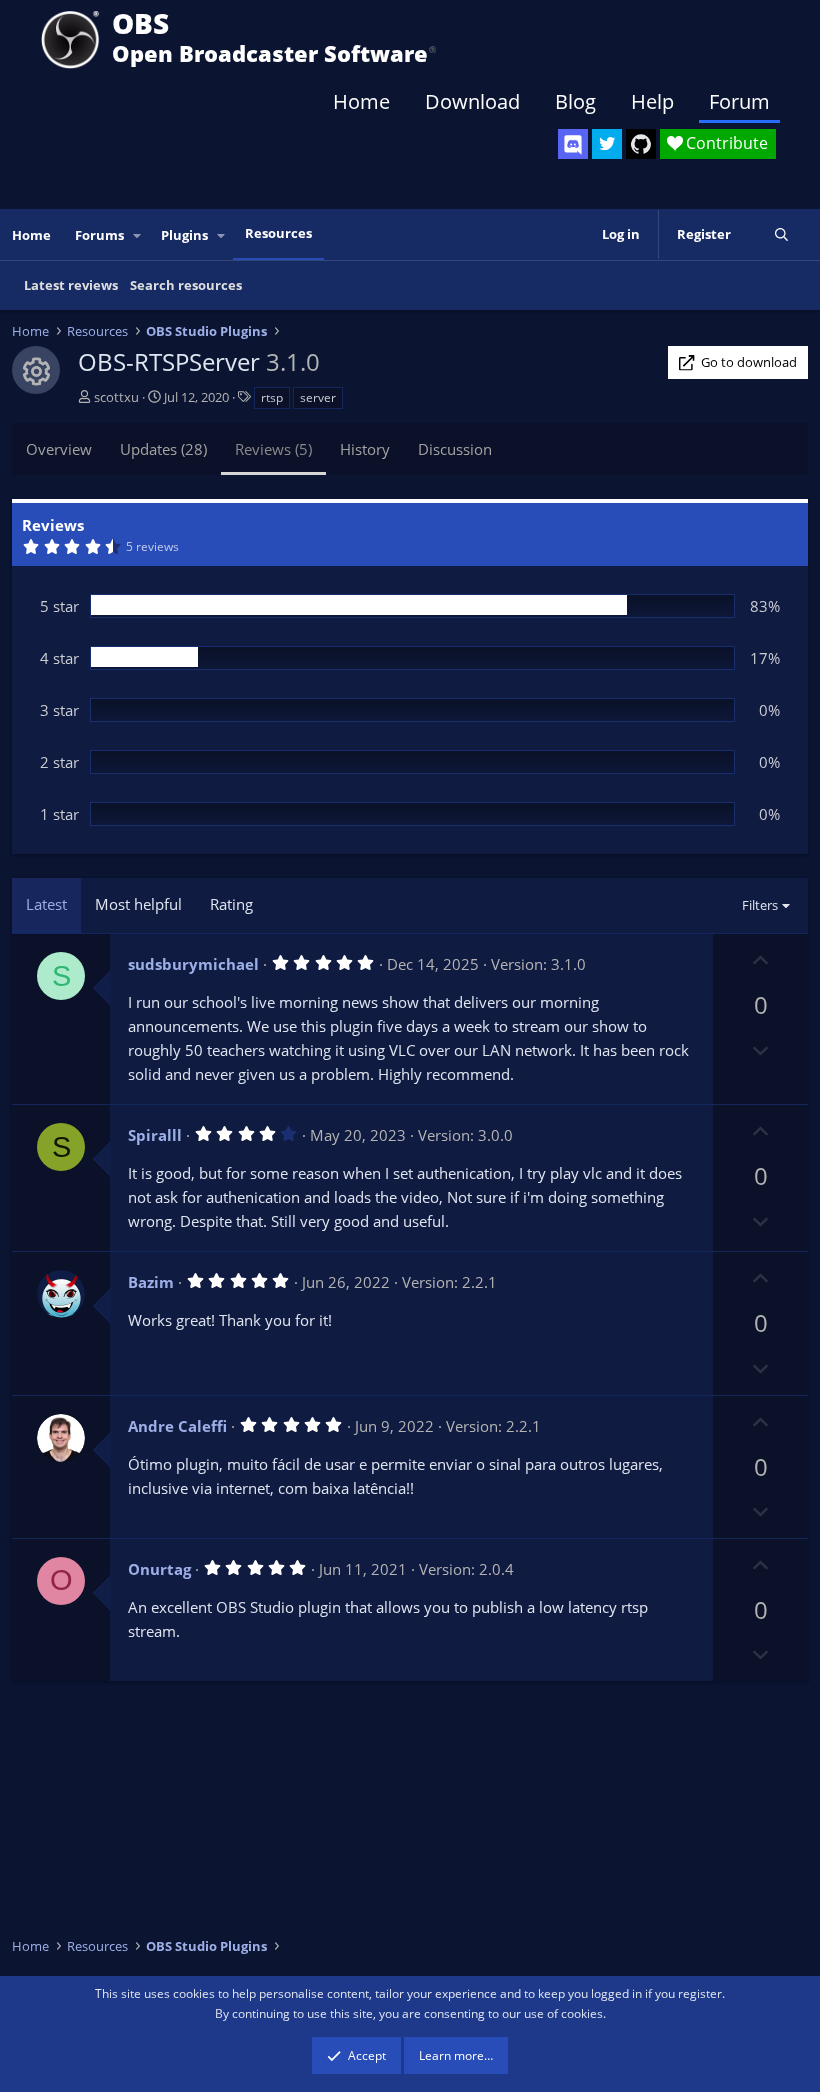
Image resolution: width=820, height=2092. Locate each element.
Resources (278, 233)
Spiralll (155, 1135)
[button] (138, 235)
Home (361, 101)
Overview (59, 449)
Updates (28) (163, 449)
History (365, 449)
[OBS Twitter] (607, 144)
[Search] (781, 234)
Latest (46, 904)
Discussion (455, 449)
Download (472, 101)
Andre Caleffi (177, 1426)
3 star (59, 710)
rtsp (272, 397)
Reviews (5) (273, 449)
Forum (739, 101)
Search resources (186, 285)
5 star (59, 606)
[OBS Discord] (573, 144)
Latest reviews (71, 285)
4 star (59, 658)
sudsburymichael (193, 964)
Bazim (151, 1282)
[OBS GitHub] (641, 144)
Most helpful (138, 904)
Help (652, 101)
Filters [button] (760, 905)
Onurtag (159, 1569)
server (318, 397)
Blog (575, 101)
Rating (231, 904)
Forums (99, 235)
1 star (59, 814)
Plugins (184, 235)
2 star (59, 762)
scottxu (116, 397)
